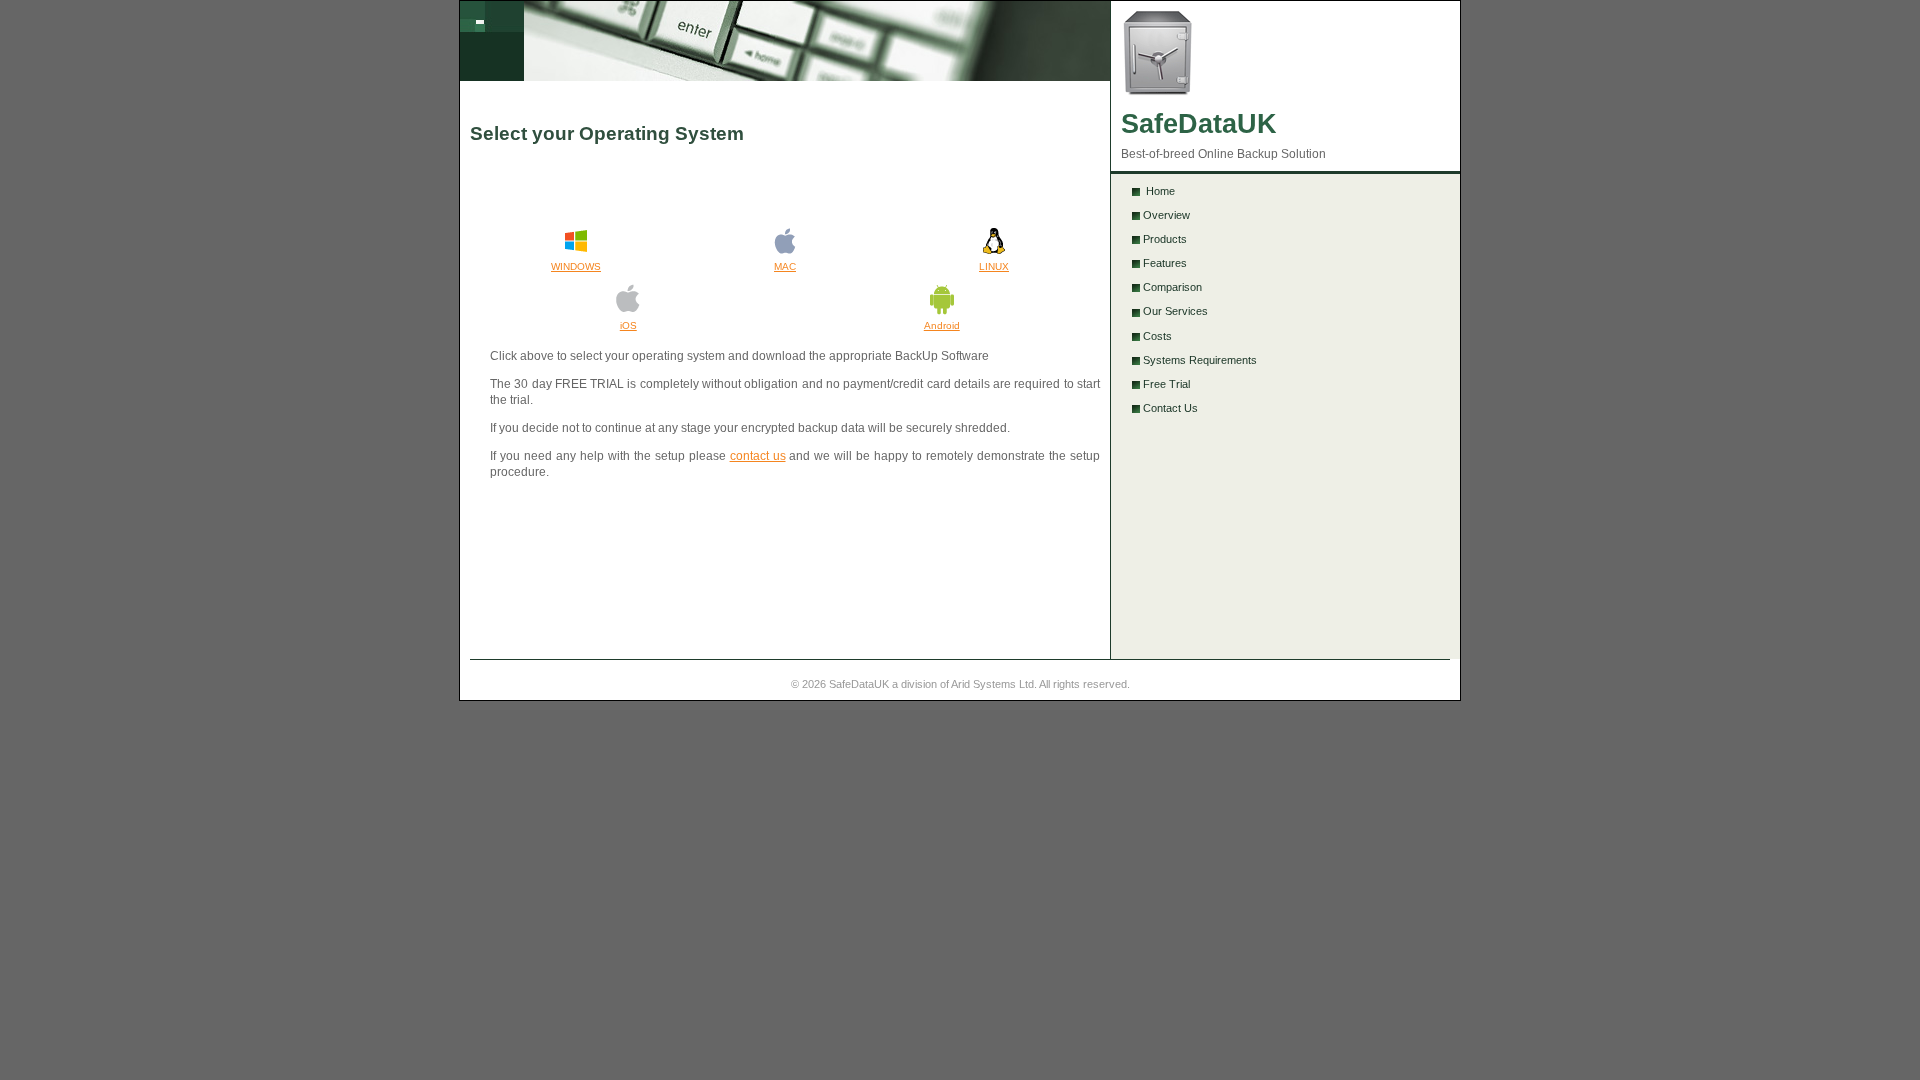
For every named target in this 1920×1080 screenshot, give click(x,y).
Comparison (1172, 287)
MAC (785, 266)
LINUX (994, 266)
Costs (1157, 336)
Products (1165, 239)
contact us (758, 456)
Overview (1166, 215)
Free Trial (1166, 384)
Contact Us (1170, 408)
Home (1159, 191)
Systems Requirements (1200, 360)
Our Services (1175, 311)
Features (1165, 263)
